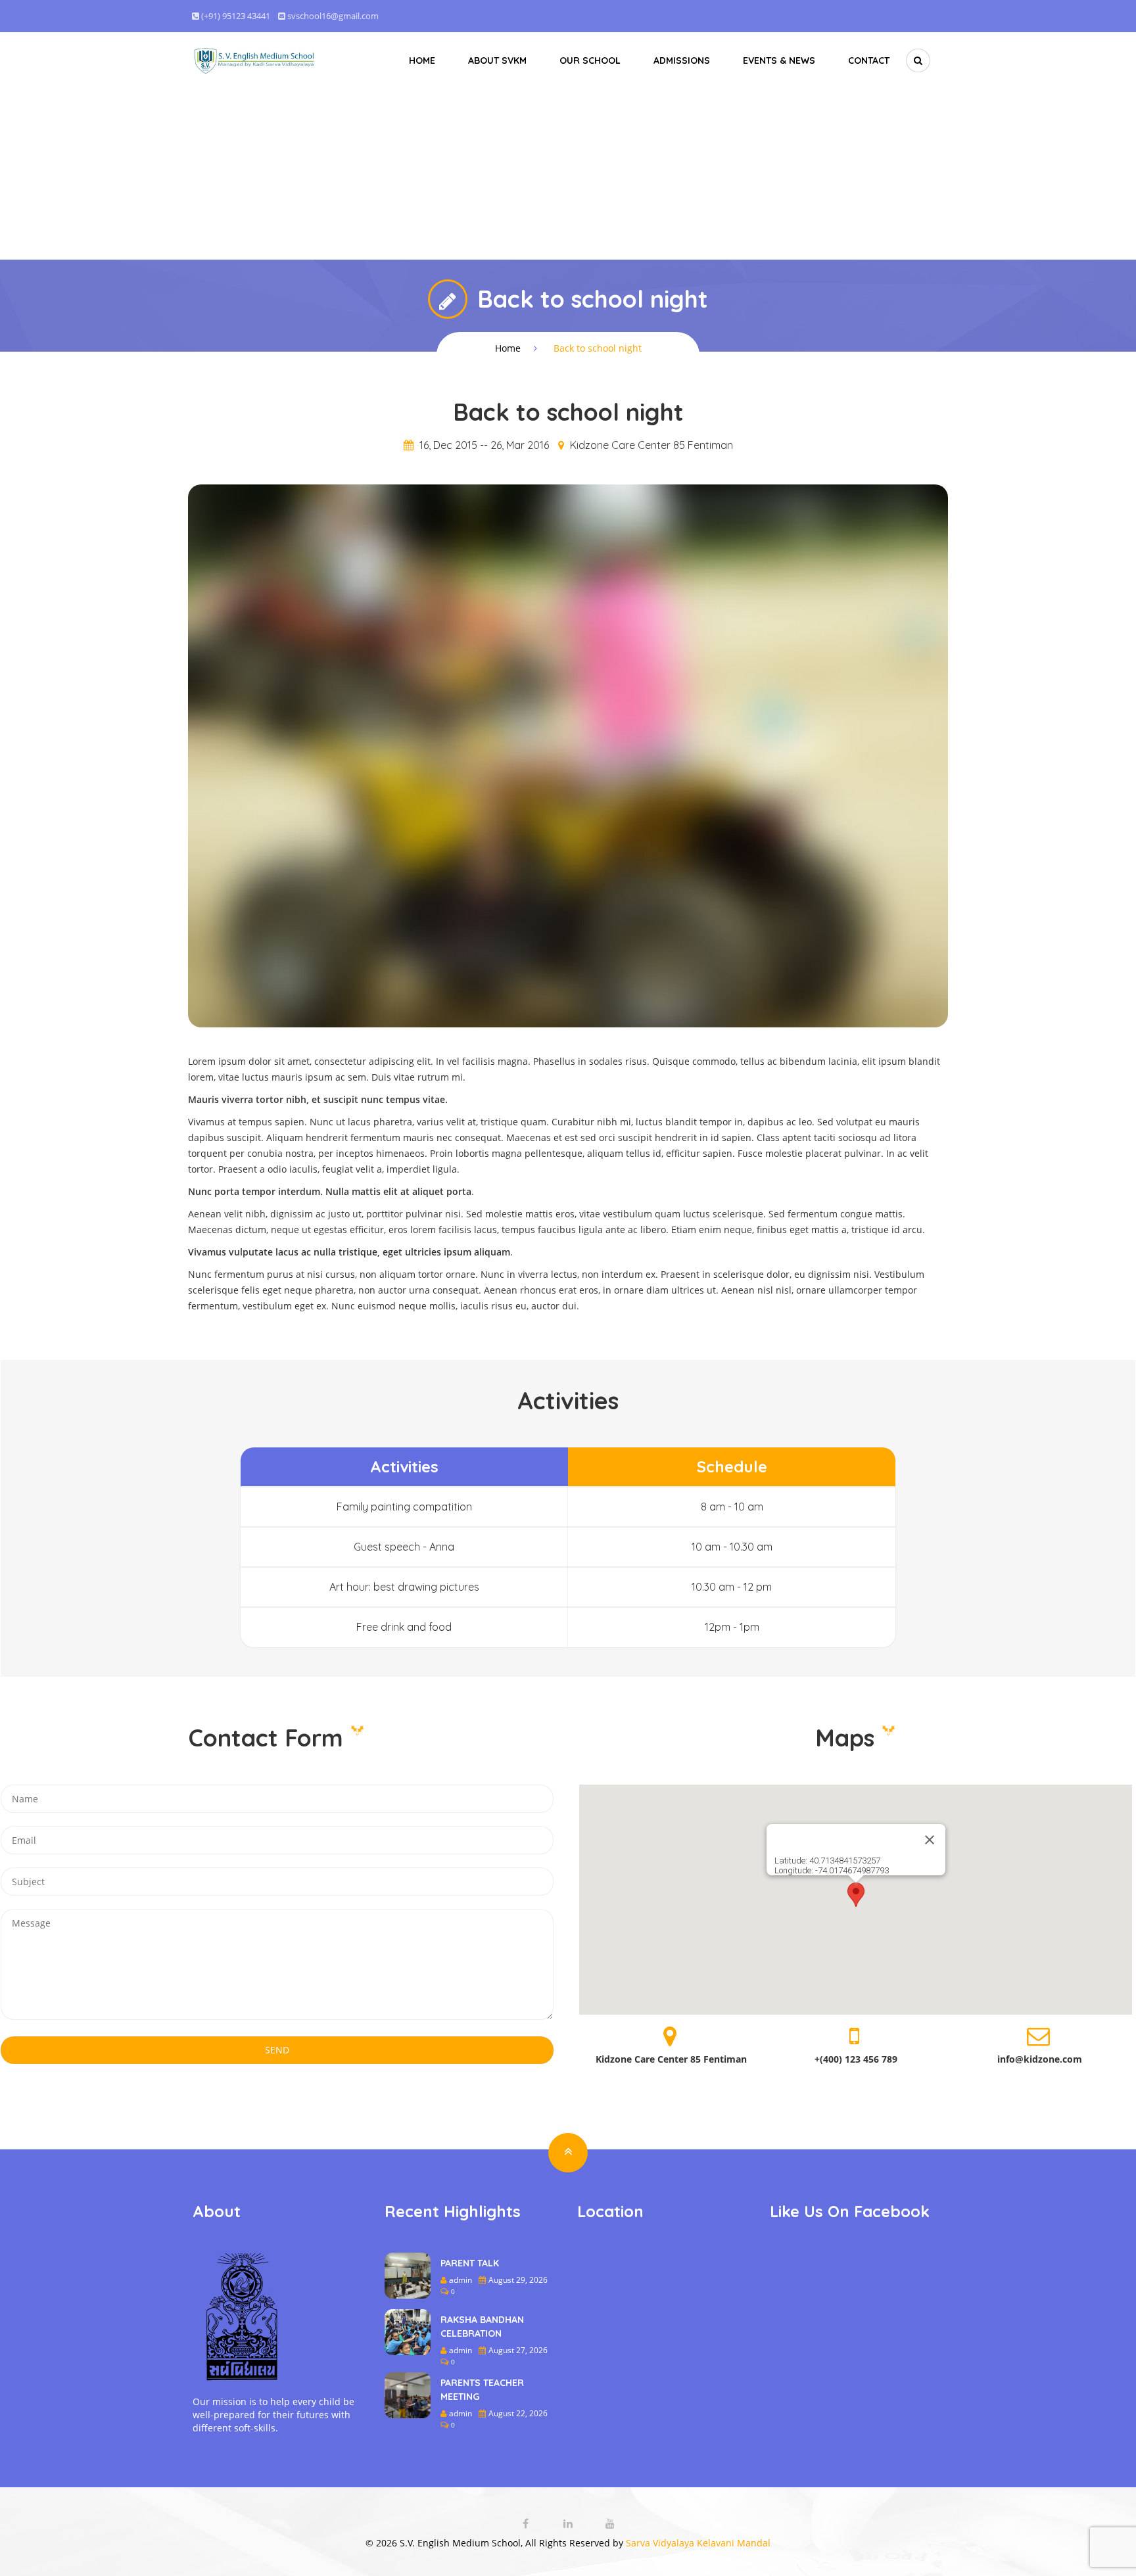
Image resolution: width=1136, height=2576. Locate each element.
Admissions (682, 60)
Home (422, 60)
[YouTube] (610, 2524)
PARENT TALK (470, 2263)
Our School (590, 60)
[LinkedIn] (569, 2524)
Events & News (779, 60)
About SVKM (497, 60)
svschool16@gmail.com (333, 16)
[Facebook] (527, 2524)
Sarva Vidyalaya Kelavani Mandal (698, 2543)
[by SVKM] (255, 60)
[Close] (930, 1840)
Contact (869, 60)
